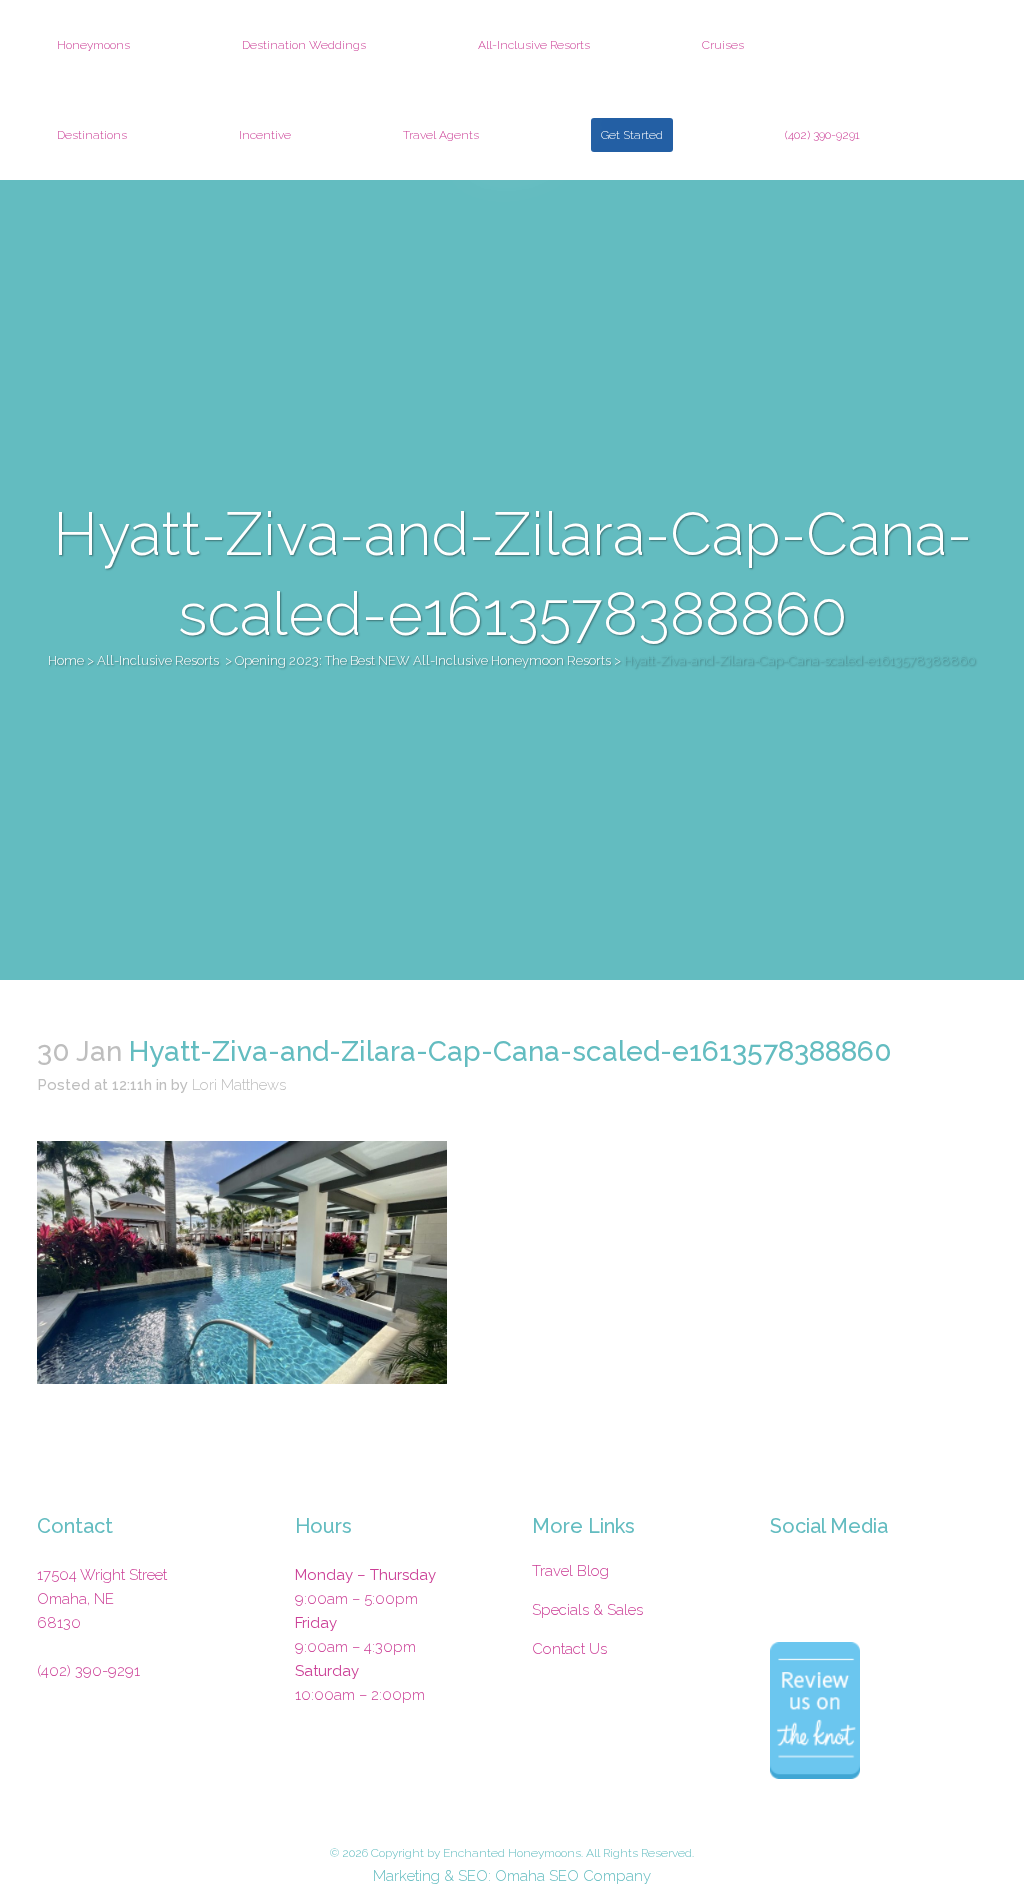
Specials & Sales (587, 1610)
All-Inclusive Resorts (158, 660)
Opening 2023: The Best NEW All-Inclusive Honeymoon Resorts (423, 660)
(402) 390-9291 (88, 1671)
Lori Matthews (239, 1085)
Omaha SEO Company (573, 1876)
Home (66, 660)
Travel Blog (570, 1571)
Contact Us (569, 1649)
